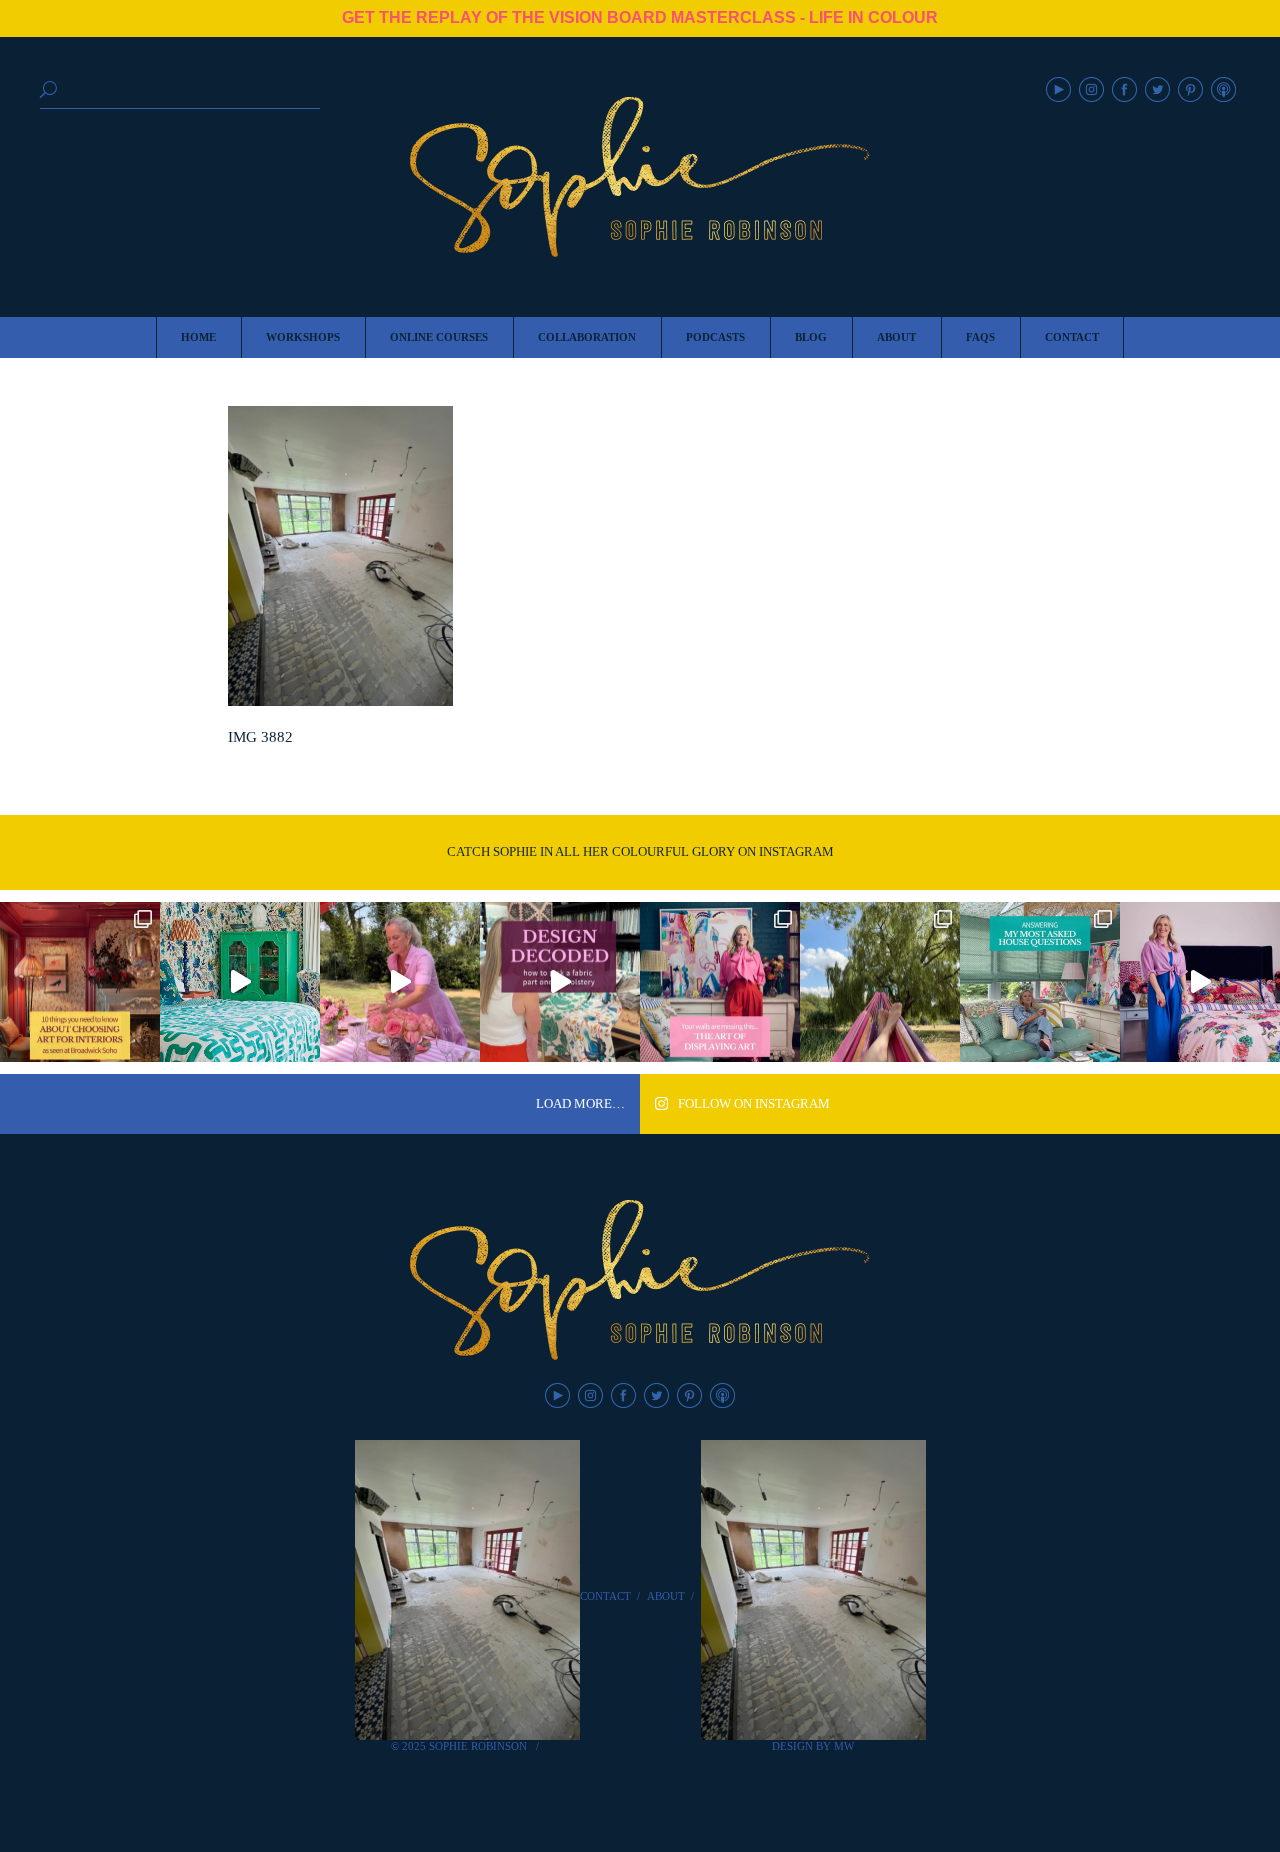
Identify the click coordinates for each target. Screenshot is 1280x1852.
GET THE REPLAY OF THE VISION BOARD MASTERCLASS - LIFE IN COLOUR (640, 17)
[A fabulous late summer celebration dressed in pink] (400, 982)
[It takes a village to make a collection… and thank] (1200, 982)
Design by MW (813, 1746)
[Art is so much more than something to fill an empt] (720, 982)
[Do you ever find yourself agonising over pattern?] (240, 982)
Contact (605, 1596)
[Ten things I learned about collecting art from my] (80, 982)
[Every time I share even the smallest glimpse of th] (1040, 982)
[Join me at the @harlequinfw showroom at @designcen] (560, 982)
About (666, 1596)
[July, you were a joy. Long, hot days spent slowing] (880, 982)
